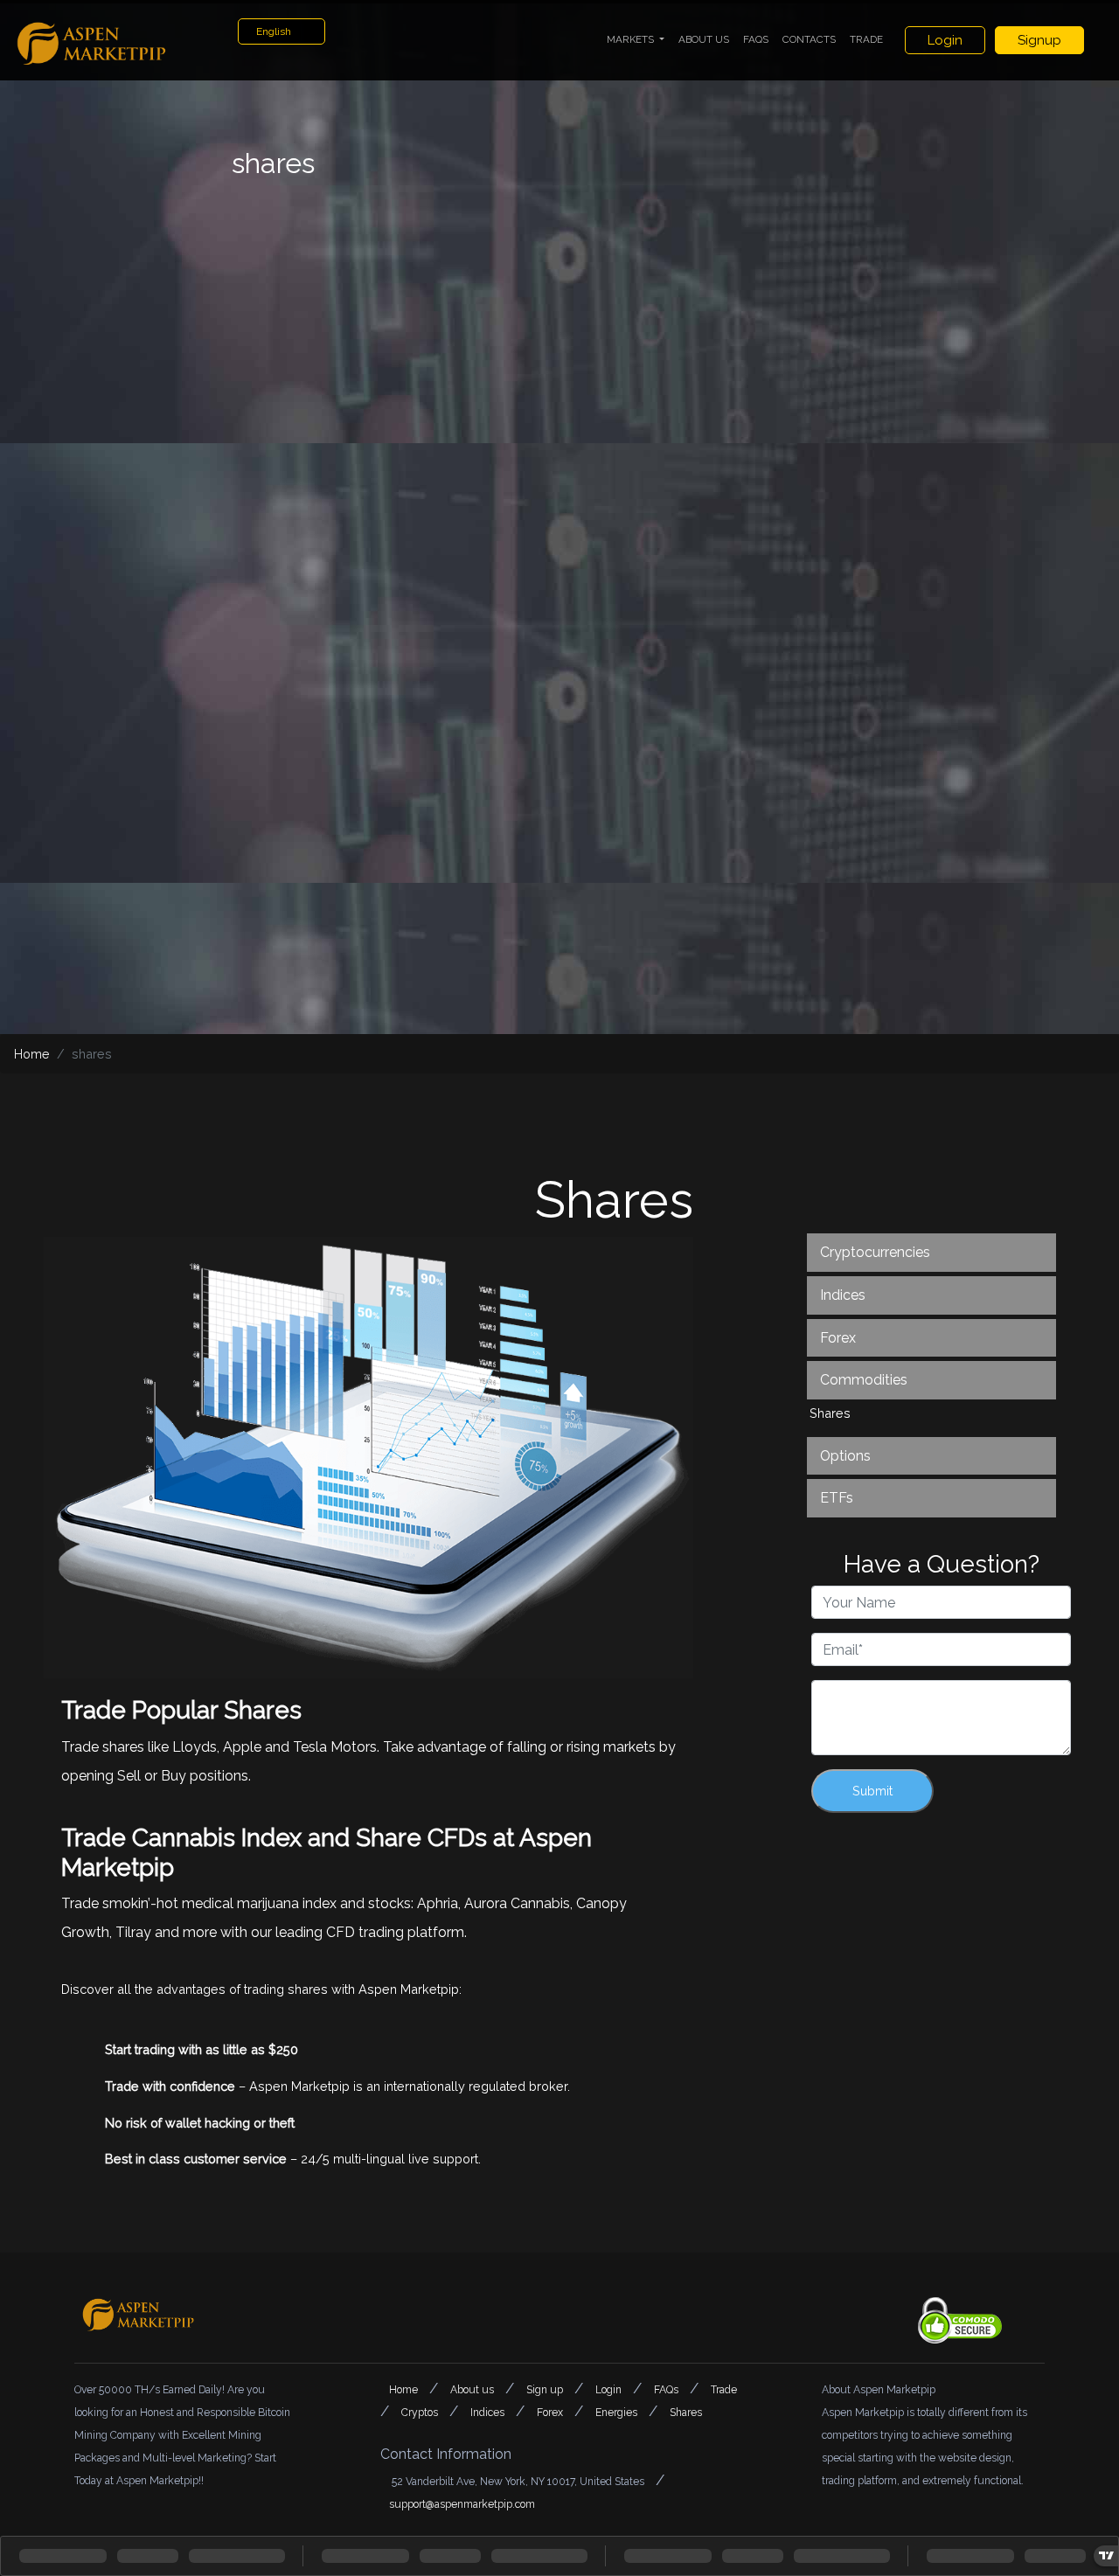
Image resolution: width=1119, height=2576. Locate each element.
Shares (686, 2413)
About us (473, 2390)
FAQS (756, 39)
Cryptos (421, 2413)
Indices (489, 2413)
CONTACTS (809, 39)
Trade (724, 2390)
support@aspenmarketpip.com (462, 2504)
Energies (618, 2413)
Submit (872, 1791)
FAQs (667, 2390)
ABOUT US (704, 39)
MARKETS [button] (632, 39)
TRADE (866, 39)
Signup (1039, 40)
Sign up (546, 2390)
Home (32, 1054)
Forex (551, 2413)
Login (945, 40)
